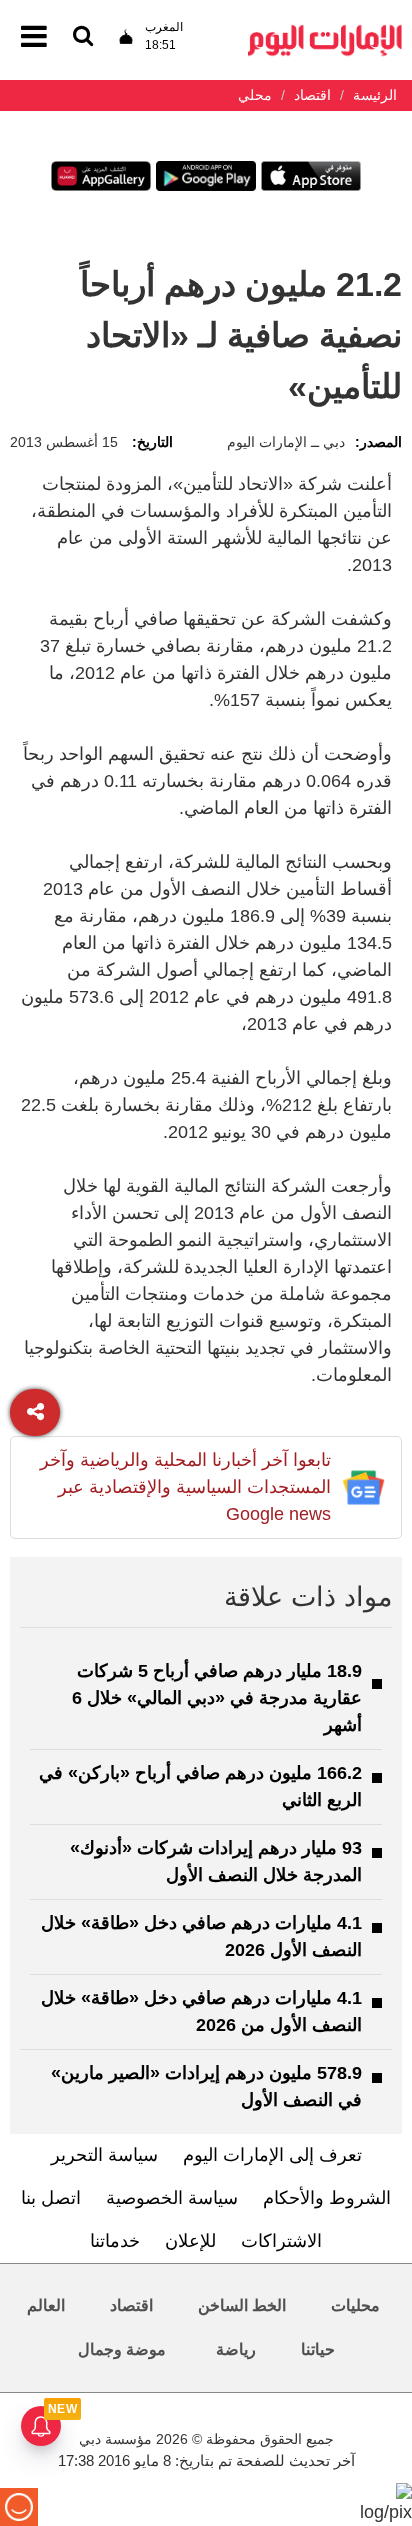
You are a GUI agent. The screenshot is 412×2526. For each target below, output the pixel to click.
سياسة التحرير (104, 2155)
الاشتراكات (281, 2241)
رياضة (236, 2349)
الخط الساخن (242, 2305)
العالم (46, 2305)
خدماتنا (115, 2241)
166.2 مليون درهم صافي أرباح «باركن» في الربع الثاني (200, 1786)
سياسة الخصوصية (172, 2198)
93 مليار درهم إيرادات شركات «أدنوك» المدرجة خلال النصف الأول (216, 1861)
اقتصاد (131, 2305)
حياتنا (318, 2349)
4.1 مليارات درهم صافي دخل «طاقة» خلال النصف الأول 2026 (201, 1936)
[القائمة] (83, 37)
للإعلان (190, 2241)
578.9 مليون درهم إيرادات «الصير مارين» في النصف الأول (206, 2086)
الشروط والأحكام (327, 2198)
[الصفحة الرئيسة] (325, 30)
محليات (355, 2305)
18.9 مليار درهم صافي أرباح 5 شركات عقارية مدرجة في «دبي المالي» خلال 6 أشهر (217, 1698)
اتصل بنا (51, 2198)
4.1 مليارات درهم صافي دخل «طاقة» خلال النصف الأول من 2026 (201, 2011)
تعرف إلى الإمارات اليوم (272, 2155)
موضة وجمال (122, 2349)
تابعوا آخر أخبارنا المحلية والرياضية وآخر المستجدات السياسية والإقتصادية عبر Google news (185, 1487)
